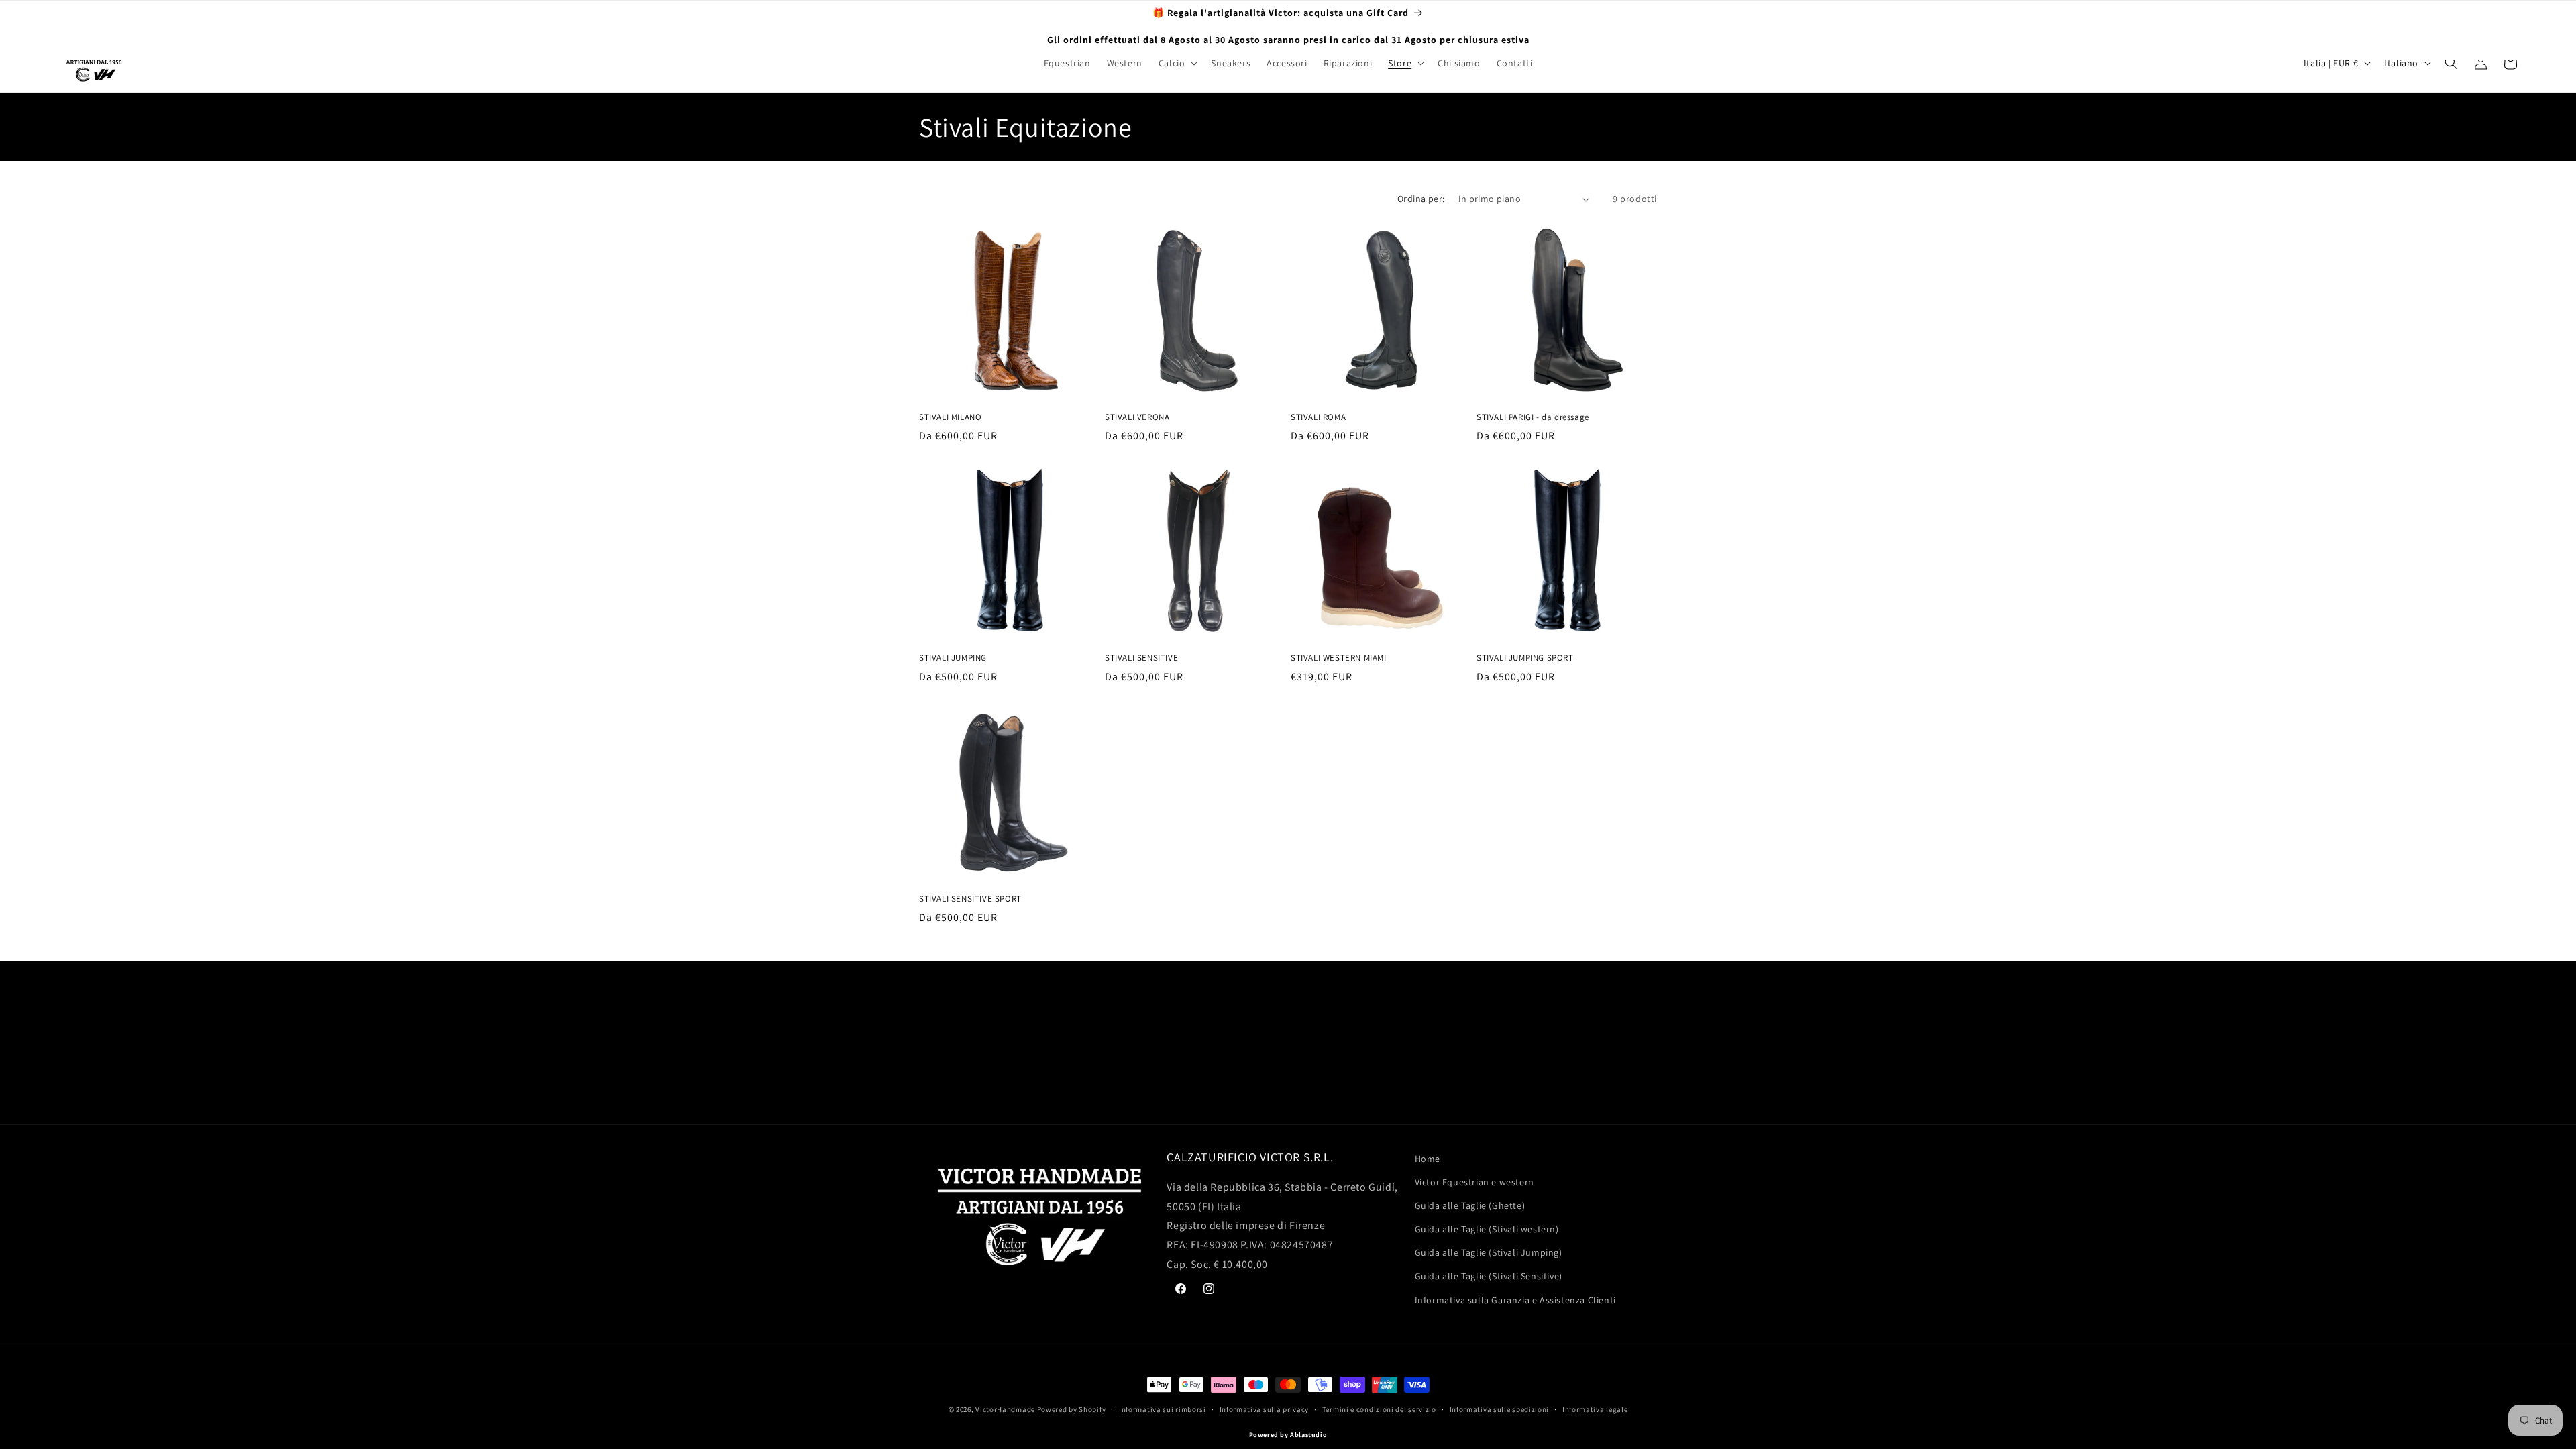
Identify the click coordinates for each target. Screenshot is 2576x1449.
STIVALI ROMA (1318, 417)
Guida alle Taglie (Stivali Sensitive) (1489, 1276)
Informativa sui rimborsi (1163, 1409)
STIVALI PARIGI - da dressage (1533, 417)
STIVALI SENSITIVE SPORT (970, 899)
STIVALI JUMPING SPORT (1525, 658)
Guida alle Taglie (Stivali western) (1487, 1229)
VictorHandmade (1005, 1409)
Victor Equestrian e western (1474, 1182)
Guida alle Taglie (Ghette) (1470, 1205)
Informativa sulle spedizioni (1500, 1409)
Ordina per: (1421, 199)
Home (1428, 1159)
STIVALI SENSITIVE (1141, 658)
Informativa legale (1595, 1409)
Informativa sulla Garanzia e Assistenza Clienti (1515, 1300)
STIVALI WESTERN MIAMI (1339, 658)
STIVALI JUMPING (953, 658)
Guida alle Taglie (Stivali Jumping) (1489, 1252)
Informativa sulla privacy (1265, 1409)
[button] (1177, 63)
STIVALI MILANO (950, 417)
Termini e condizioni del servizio (1379, 1409)
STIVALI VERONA (1137, 417)
